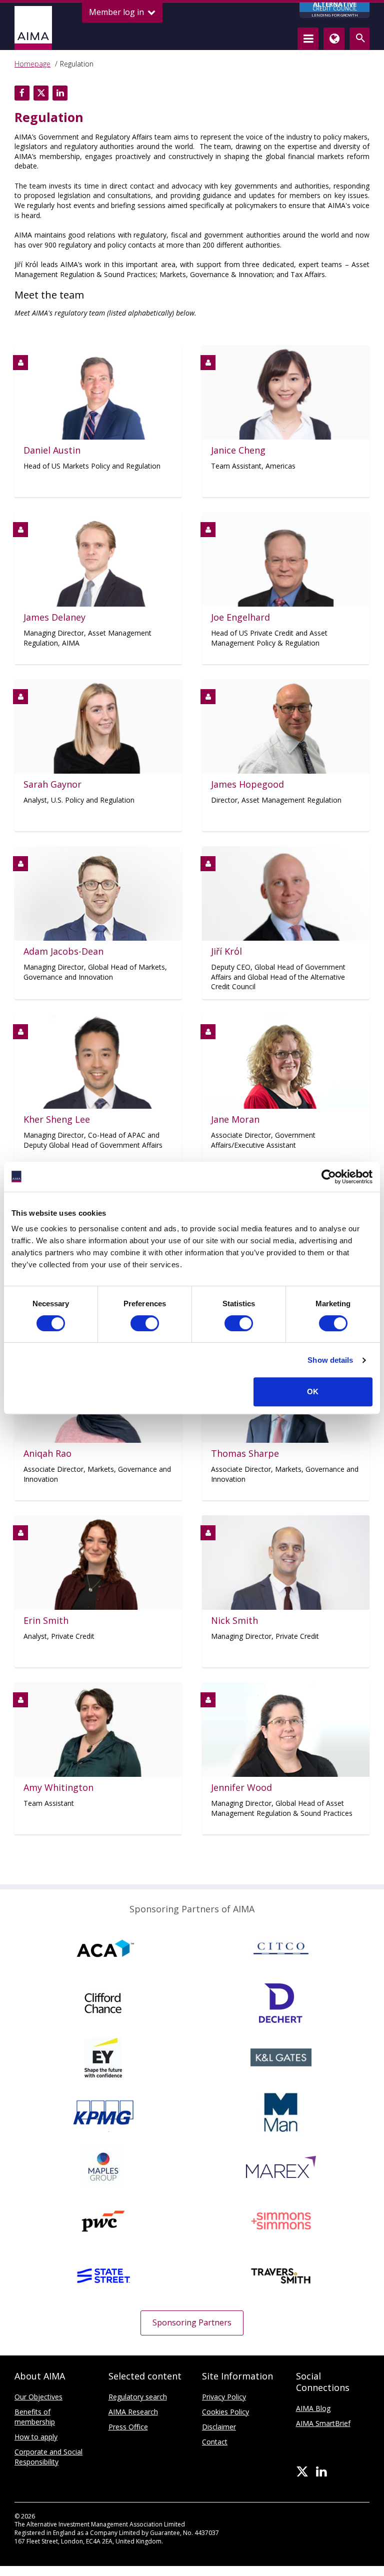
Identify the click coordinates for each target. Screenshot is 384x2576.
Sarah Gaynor (52, 784)
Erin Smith (46, 1621)
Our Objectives (38, 2397)
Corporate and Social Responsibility (48, 2457)
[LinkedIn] (321, 2472)
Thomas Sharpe (245, 1454)
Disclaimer (219, 2427)
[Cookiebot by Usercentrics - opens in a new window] (329, 1177)
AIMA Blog (313, 2408)
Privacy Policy (224, 2397)
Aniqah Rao (47, 1454)
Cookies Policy (225, 2412)
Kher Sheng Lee (57, 1119)
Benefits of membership (35, 2417)
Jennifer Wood (241, 1788)
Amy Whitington (58, 1788)
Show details (330, 1360)
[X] (302, 2472)
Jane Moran (235, 1119)
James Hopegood (247, 784)
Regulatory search (138, 2397)
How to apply (36, 2437)
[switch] (145, 1323)
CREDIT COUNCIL (335, 10)
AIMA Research (133, 2412)
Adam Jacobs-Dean (63, 951)
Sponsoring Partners (192, 2322)
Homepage (32, 64)
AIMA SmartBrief (323, 2423)
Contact (215, 2442)
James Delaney (54, 617)
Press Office (128, 2427)
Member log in (117, 12)
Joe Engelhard (240, 617)
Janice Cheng (238, 450)
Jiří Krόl (226, 951)
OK (313, 1392)
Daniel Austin (52, 450)
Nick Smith (234, 1621)
